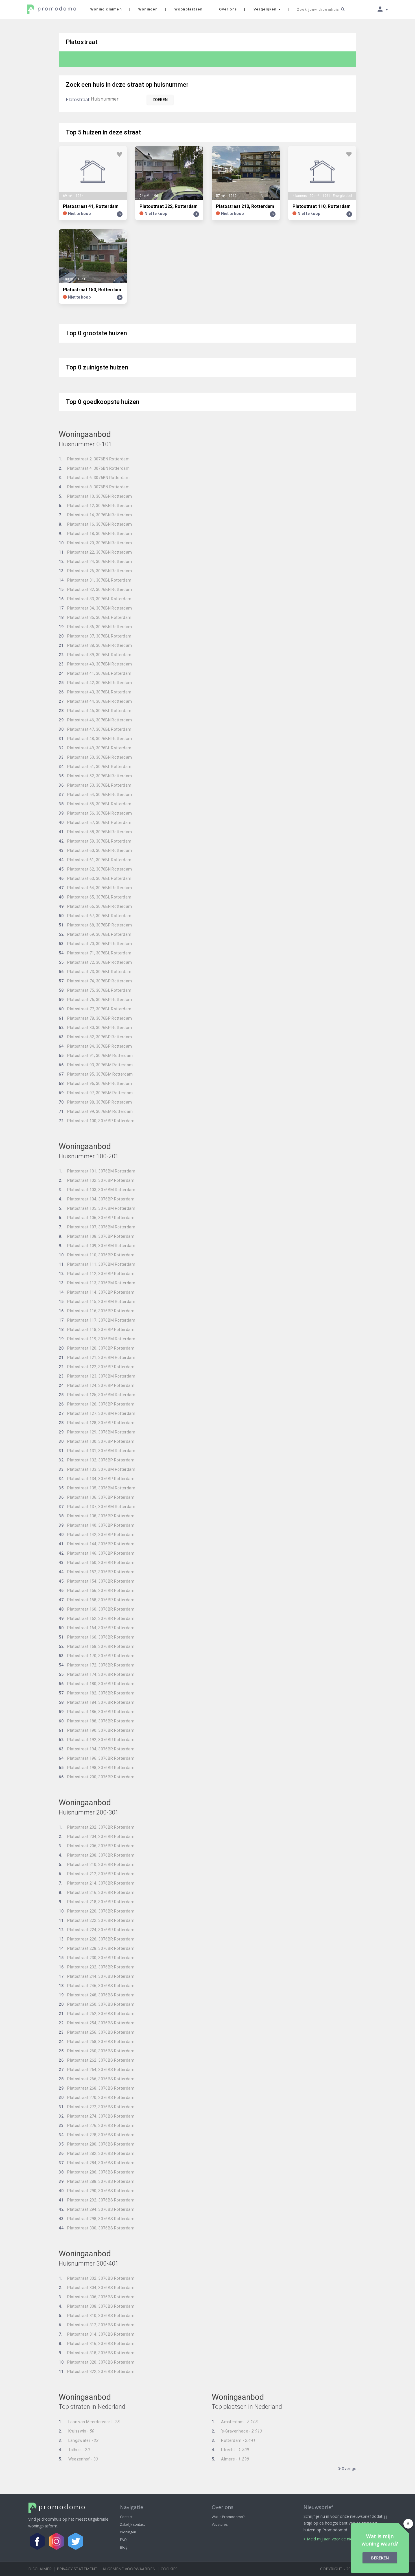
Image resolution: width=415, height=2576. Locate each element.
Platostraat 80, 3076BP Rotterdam (95, 1028)
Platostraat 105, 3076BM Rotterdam (97, 1208)
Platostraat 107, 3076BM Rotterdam (97, 1227)
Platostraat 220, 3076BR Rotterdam (97, 1911)
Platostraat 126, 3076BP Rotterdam (97, 1404)
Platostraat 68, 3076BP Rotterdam (95, 925)
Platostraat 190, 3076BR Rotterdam (97, 1730)
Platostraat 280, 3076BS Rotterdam (97, 2144)
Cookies (169, 2569)
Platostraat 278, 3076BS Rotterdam (97, 2135)
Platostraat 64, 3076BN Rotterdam (95, 888)
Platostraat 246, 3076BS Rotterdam (97, 1986)
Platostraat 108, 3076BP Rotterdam (97, 1236)
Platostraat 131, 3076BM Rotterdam (97, 1451)
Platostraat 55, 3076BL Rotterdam (95, 804)
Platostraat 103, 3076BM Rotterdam (97, 1190)
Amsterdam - (235, 2422)
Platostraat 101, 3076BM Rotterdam (97, 1171)
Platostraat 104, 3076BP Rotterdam (97, 1199)
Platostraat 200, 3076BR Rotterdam (97, 1777)
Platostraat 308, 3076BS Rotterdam (97, 2306)
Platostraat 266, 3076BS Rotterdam (97, 2079)
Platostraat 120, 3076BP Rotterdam (97, 1348)
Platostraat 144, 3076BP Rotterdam (97, 1544)
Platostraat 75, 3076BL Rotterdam (95, 990)
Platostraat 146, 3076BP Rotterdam (97, 1553)
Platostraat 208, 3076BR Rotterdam (97, 1855)
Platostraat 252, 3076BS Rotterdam (97, 2014)
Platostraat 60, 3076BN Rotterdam (95, 850)
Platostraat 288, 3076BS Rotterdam (97, 2181)
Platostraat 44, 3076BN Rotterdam (95, 701)
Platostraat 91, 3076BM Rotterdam (96, 1056)
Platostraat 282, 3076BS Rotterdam (97, 2153)
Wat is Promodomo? (228, 2517)
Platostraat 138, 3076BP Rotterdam (97, 1516)
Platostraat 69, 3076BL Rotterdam (95, 934)
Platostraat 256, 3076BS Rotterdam (97, 2032)
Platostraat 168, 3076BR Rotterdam (97, 1646)
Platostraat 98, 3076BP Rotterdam (95, 1102)
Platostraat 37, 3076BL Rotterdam (95, 636)
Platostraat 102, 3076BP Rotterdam (97, 1180)
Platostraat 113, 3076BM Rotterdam (97, 1283)
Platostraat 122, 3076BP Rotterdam (97, 1367)
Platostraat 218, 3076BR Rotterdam (97, 1902)
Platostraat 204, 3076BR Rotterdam (97, 1837)
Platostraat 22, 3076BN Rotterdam (95, 552)
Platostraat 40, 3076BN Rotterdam (95, 664)
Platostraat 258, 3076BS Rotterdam (97, 2042)
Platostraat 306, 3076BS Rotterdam (97, 2297)
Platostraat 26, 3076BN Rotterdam (95, 571)
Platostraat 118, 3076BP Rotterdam (97, 1330)
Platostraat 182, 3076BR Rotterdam (97, 1693)
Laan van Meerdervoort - (89, 2422)
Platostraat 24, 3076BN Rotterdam (95, 562)
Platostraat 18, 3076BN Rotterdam (95, 534)
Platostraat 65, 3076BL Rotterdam (95, 897)
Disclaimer (40, 2569)
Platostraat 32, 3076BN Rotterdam (95, 589)
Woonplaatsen (188, 9)
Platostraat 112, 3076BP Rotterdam (97, 1274)
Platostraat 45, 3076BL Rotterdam (95, 711)
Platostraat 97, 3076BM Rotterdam (96, 1093)
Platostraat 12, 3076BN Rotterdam (95, 506)
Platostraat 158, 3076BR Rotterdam (97, 1600)
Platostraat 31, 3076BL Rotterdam (95, 580)
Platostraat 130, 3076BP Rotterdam (97, 1441)
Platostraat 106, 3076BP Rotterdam (97, 1218)
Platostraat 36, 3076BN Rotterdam (95, 627)
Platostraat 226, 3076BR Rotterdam (97, 1939)
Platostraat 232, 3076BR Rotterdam (97, 1967)
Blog (124, 2547)
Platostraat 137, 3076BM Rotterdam (97, 1507)
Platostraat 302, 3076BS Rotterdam (97, 2278)
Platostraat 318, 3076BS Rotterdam (97, 2353)
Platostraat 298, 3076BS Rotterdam (97, 2219)
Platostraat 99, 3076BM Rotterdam (96, 1111)
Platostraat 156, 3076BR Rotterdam (97, 1591)
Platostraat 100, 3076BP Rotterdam (97, 1121)
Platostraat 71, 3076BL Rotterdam (95, 953)
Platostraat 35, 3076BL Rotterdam (95, 617)
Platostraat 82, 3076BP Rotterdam (95, 1037)
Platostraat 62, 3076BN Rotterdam (95, 869)
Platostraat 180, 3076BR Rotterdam (97, 1684)
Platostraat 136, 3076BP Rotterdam (97, 1497)
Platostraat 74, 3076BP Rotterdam (95, 981)
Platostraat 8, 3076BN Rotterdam (94, 487)
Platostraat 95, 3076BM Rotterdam (96, 1074)
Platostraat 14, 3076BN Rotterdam (95, 515)
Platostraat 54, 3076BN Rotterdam (95, 795)
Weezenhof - (78, 2459)
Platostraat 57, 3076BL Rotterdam (95, 823)
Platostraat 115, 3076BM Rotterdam (97, 1302)
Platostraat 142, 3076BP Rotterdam (97, 1535)
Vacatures (220, 2524)
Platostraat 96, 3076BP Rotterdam (95, 1084)
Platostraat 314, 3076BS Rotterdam (97, 2334)
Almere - (230, 2459)
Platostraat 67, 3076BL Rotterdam (95, 916)
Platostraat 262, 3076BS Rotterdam (97, 2060)
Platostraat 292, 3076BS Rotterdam (97, 2200)
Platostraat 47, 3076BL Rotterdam (95, 729)
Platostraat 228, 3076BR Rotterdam (97, 1948)
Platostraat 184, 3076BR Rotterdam (97, 1702)
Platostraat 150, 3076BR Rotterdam (97, 1563)
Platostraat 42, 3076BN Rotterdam (95, 683)
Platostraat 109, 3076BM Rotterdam (97, 1246)
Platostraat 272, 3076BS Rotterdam (97, 2107)
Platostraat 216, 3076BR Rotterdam (97, 1892)
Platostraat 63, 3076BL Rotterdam (95, 878)
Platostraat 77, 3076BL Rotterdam (95, 1009)
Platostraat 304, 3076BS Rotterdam (97, 2288)
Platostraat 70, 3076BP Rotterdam (95, 944)
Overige (349, 2469)
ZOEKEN (160, 100)
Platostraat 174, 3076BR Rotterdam (97, 1674)
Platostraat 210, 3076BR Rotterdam (97, 1864)
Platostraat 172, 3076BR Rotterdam (97, 1665)
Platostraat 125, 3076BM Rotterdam (97, 1395)
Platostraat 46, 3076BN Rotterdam (95, 720)
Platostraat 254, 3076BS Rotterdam (97, 2023)
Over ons (228, 9)
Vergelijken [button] (266, 9)
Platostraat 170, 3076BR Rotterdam (97, 1656)
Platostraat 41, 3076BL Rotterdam (95, 673)
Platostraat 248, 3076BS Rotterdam (97, 1995)
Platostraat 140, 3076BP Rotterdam (97, 1525)
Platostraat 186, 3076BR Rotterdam (97, 1712)
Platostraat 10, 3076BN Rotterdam (95, 496)
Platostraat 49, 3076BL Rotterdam (95, 748)
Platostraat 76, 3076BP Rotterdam (95, 1000)
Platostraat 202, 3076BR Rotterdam (97, 1827)
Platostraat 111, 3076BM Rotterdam (97, 1264)
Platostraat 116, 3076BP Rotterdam (97, 1311)
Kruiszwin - (77, 2431)
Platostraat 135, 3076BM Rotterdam (97, 1488)
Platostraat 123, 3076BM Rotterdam (97, 1376)
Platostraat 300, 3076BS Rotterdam (97, 2228)
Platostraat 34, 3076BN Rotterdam (95, 608)
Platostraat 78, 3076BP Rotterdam (95, 1018)
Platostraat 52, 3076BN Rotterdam (95, 776)
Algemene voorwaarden (129, 2569)
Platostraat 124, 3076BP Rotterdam (97, 1385)
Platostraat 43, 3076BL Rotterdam (95, 692)
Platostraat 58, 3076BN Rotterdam (95, 832)
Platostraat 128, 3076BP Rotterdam (97, 1423)
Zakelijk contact (132, 2524)
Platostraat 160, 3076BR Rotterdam (97, 1609)
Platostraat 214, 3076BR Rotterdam (97, 1883)
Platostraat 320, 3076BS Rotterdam (97, 2362)
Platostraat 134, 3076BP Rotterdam (97, 1479)
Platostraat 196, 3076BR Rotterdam (97, 1758)
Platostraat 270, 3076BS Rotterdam (97, 2098)
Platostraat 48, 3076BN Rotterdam (95, 739)
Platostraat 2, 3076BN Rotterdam (94, 459)
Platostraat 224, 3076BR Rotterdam (97, 1930)
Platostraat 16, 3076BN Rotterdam (95, 524)
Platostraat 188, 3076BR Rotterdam (97, 1721)
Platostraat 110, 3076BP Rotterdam (97, 1255)
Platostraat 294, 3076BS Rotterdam (97, 2209)
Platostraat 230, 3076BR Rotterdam (97, 1958)
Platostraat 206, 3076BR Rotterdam (97, 1846)
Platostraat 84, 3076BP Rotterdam (95, 1046)
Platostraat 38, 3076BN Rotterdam (95, 645)
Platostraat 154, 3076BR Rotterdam (97, 1581)
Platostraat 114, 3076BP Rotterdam (97, 1292)
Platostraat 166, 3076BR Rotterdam (97, 1637)
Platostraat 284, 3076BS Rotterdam (97, 2163)
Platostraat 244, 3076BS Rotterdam (97, 1976)
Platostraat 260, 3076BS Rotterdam (97, 2051)
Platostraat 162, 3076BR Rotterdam (97, 1618)
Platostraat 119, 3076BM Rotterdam (97, 1339)
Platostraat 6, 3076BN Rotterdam (94, 478)
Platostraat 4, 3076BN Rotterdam (94, 468)
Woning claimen (106, 9)
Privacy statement (77, 2569)
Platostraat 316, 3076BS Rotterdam (97, 2344)
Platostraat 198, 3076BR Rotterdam (97, 1768)
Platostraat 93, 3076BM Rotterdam (96, 1065)
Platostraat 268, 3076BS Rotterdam (97, 2088)
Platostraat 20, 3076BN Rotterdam (95, 543)
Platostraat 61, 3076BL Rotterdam (95, 860)
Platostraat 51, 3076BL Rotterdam (95, 767)
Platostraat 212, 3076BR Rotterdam (97, 1874)
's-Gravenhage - (237, 2431)
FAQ (123, 2540)
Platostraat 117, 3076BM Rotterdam (97, 1320)
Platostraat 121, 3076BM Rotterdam (97, 1357)
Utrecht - (231, 2450)
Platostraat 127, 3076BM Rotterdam (97, 1413)
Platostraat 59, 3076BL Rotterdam (95, 841)
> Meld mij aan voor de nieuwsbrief (336, 2539)
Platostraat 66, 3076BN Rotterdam (95, 906)
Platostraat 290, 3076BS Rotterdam (97, 2191)
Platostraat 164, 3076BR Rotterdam (97, 1628)
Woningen (148, 9)
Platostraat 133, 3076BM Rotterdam (97, 1469)
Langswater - (79, 2440)
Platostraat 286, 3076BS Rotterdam (97, 2172)
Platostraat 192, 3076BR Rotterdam (97, 1740)
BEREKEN (380, 2558)
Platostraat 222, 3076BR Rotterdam (97, 1920)
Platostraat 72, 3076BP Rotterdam (95, 962)
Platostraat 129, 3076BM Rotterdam (97, 1432)
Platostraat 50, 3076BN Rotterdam (95, 757)
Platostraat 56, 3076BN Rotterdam (95, 813)
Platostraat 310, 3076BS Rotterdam (97, 2316)
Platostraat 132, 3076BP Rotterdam (97, 1460)
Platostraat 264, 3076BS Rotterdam (97, 2070)
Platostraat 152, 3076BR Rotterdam (97, 1572)
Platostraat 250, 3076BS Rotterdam (97, 2004)
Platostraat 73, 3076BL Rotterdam (95, 972)
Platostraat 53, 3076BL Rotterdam (95, 785)
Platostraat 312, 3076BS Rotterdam (97, 2325)
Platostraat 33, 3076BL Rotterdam (95, 599)
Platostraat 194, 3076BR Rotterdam (97, 1749)
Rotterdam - (234, 2440)
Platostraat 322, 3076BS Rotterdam (97, 2372)
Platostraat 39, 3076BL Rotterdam (95, 655)
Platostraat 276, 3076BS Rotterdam (97, 2125)
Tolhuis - (74, 2450)
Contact (126, 2517)
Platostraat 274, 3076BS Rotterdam (97, 2116)
